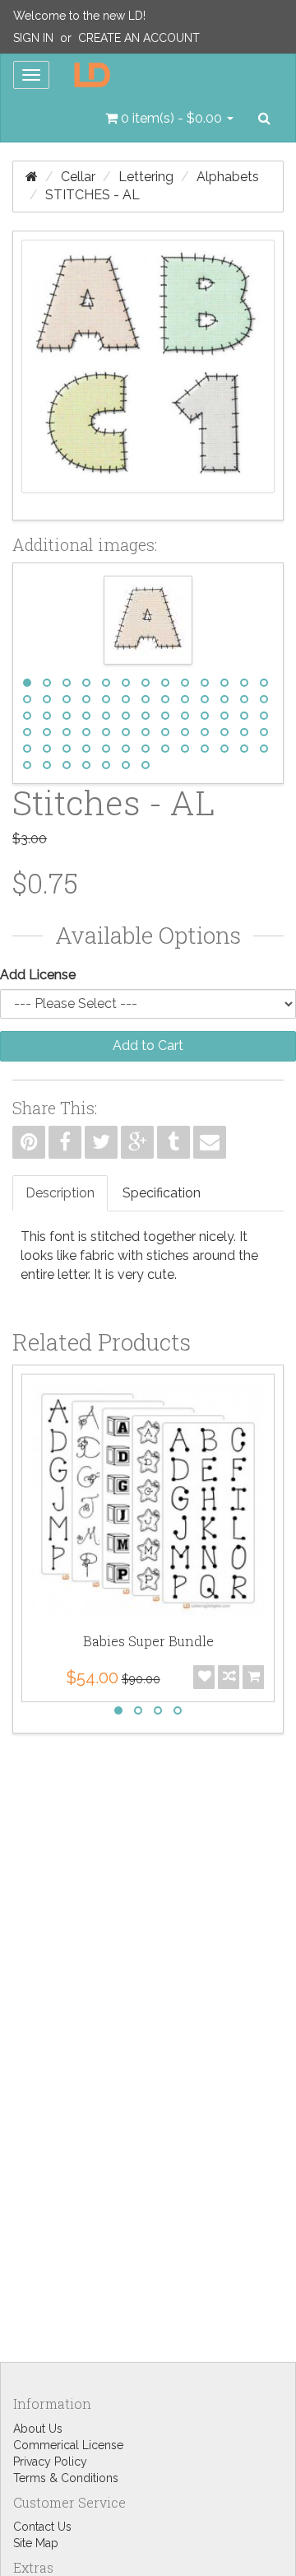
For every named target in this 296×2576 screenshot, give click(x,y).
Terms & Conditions (66, 2478)
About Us (38, 2429)
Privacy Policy (50, 2462)
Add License (38, 975)
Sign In (33, 38)
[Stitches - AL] (148, 376)
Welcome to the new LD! (79, 16)
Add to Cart (148, 1045)
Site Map (36, 2543)
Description (60, 1193)
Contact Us (42, 2527)
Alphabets (228, 177)
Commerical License (68, 2445)
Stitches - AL (92, 195)
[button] (169, 119)
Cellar (78, 177)
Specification (162, 1193)
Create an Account (139, 38)
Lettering (146, 177)
